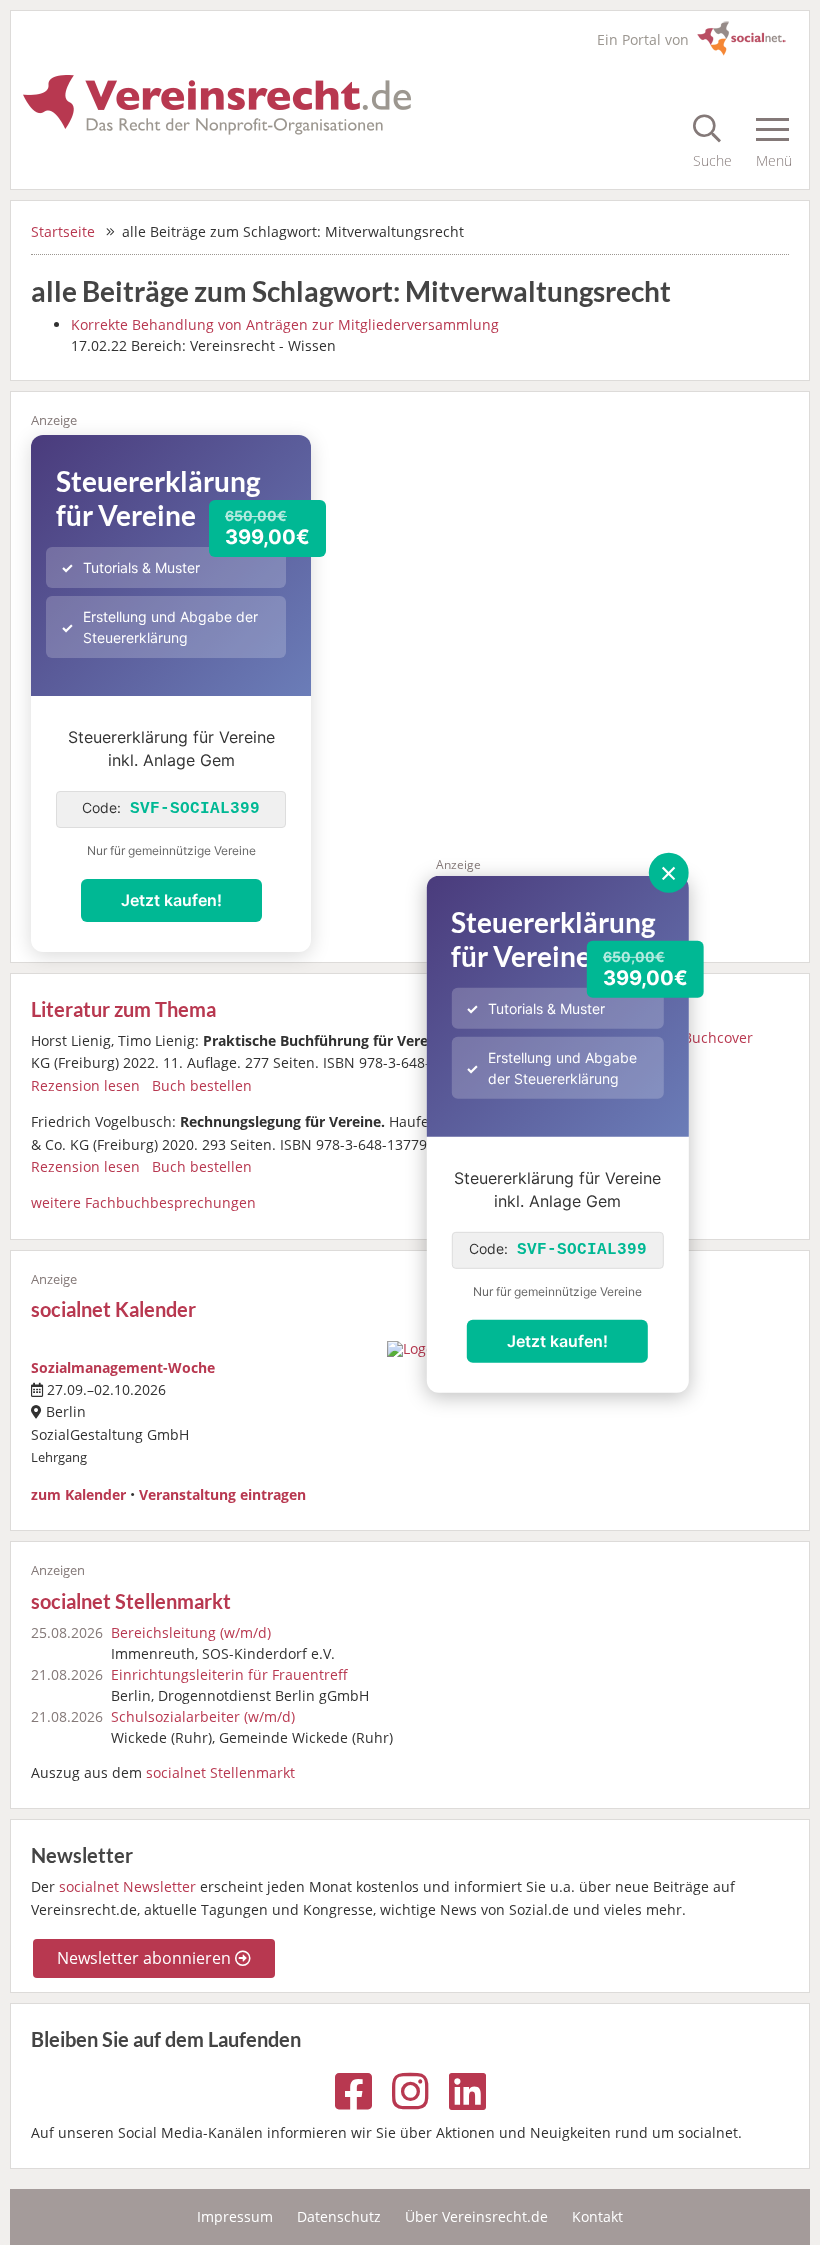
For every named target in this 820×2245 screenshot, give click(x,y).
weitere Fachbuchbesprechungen (143, 1202)
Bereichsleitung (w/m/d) (191, 1632)
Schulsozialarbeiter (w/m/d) (203, 1716)
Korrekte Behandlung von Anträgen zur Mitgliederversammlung (285, 324)
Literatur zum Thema (123, 1009)
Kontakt (597, 2216)
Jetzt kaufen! (557, 1341)
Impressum (235, 2216)
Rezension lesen (85, 1085)
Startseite (63, 231)
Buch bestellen (202, 1085)
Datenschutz (339, 2216)
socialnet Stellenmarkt (131, 1601)
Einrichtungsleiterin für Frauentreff (229, 1674)
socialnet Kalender (113, 1309)
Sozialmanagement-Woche (123, 1367)
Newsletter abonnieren (146, 1958)
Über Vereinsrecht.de (476, 2216)
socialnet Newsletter (127, 1886)
